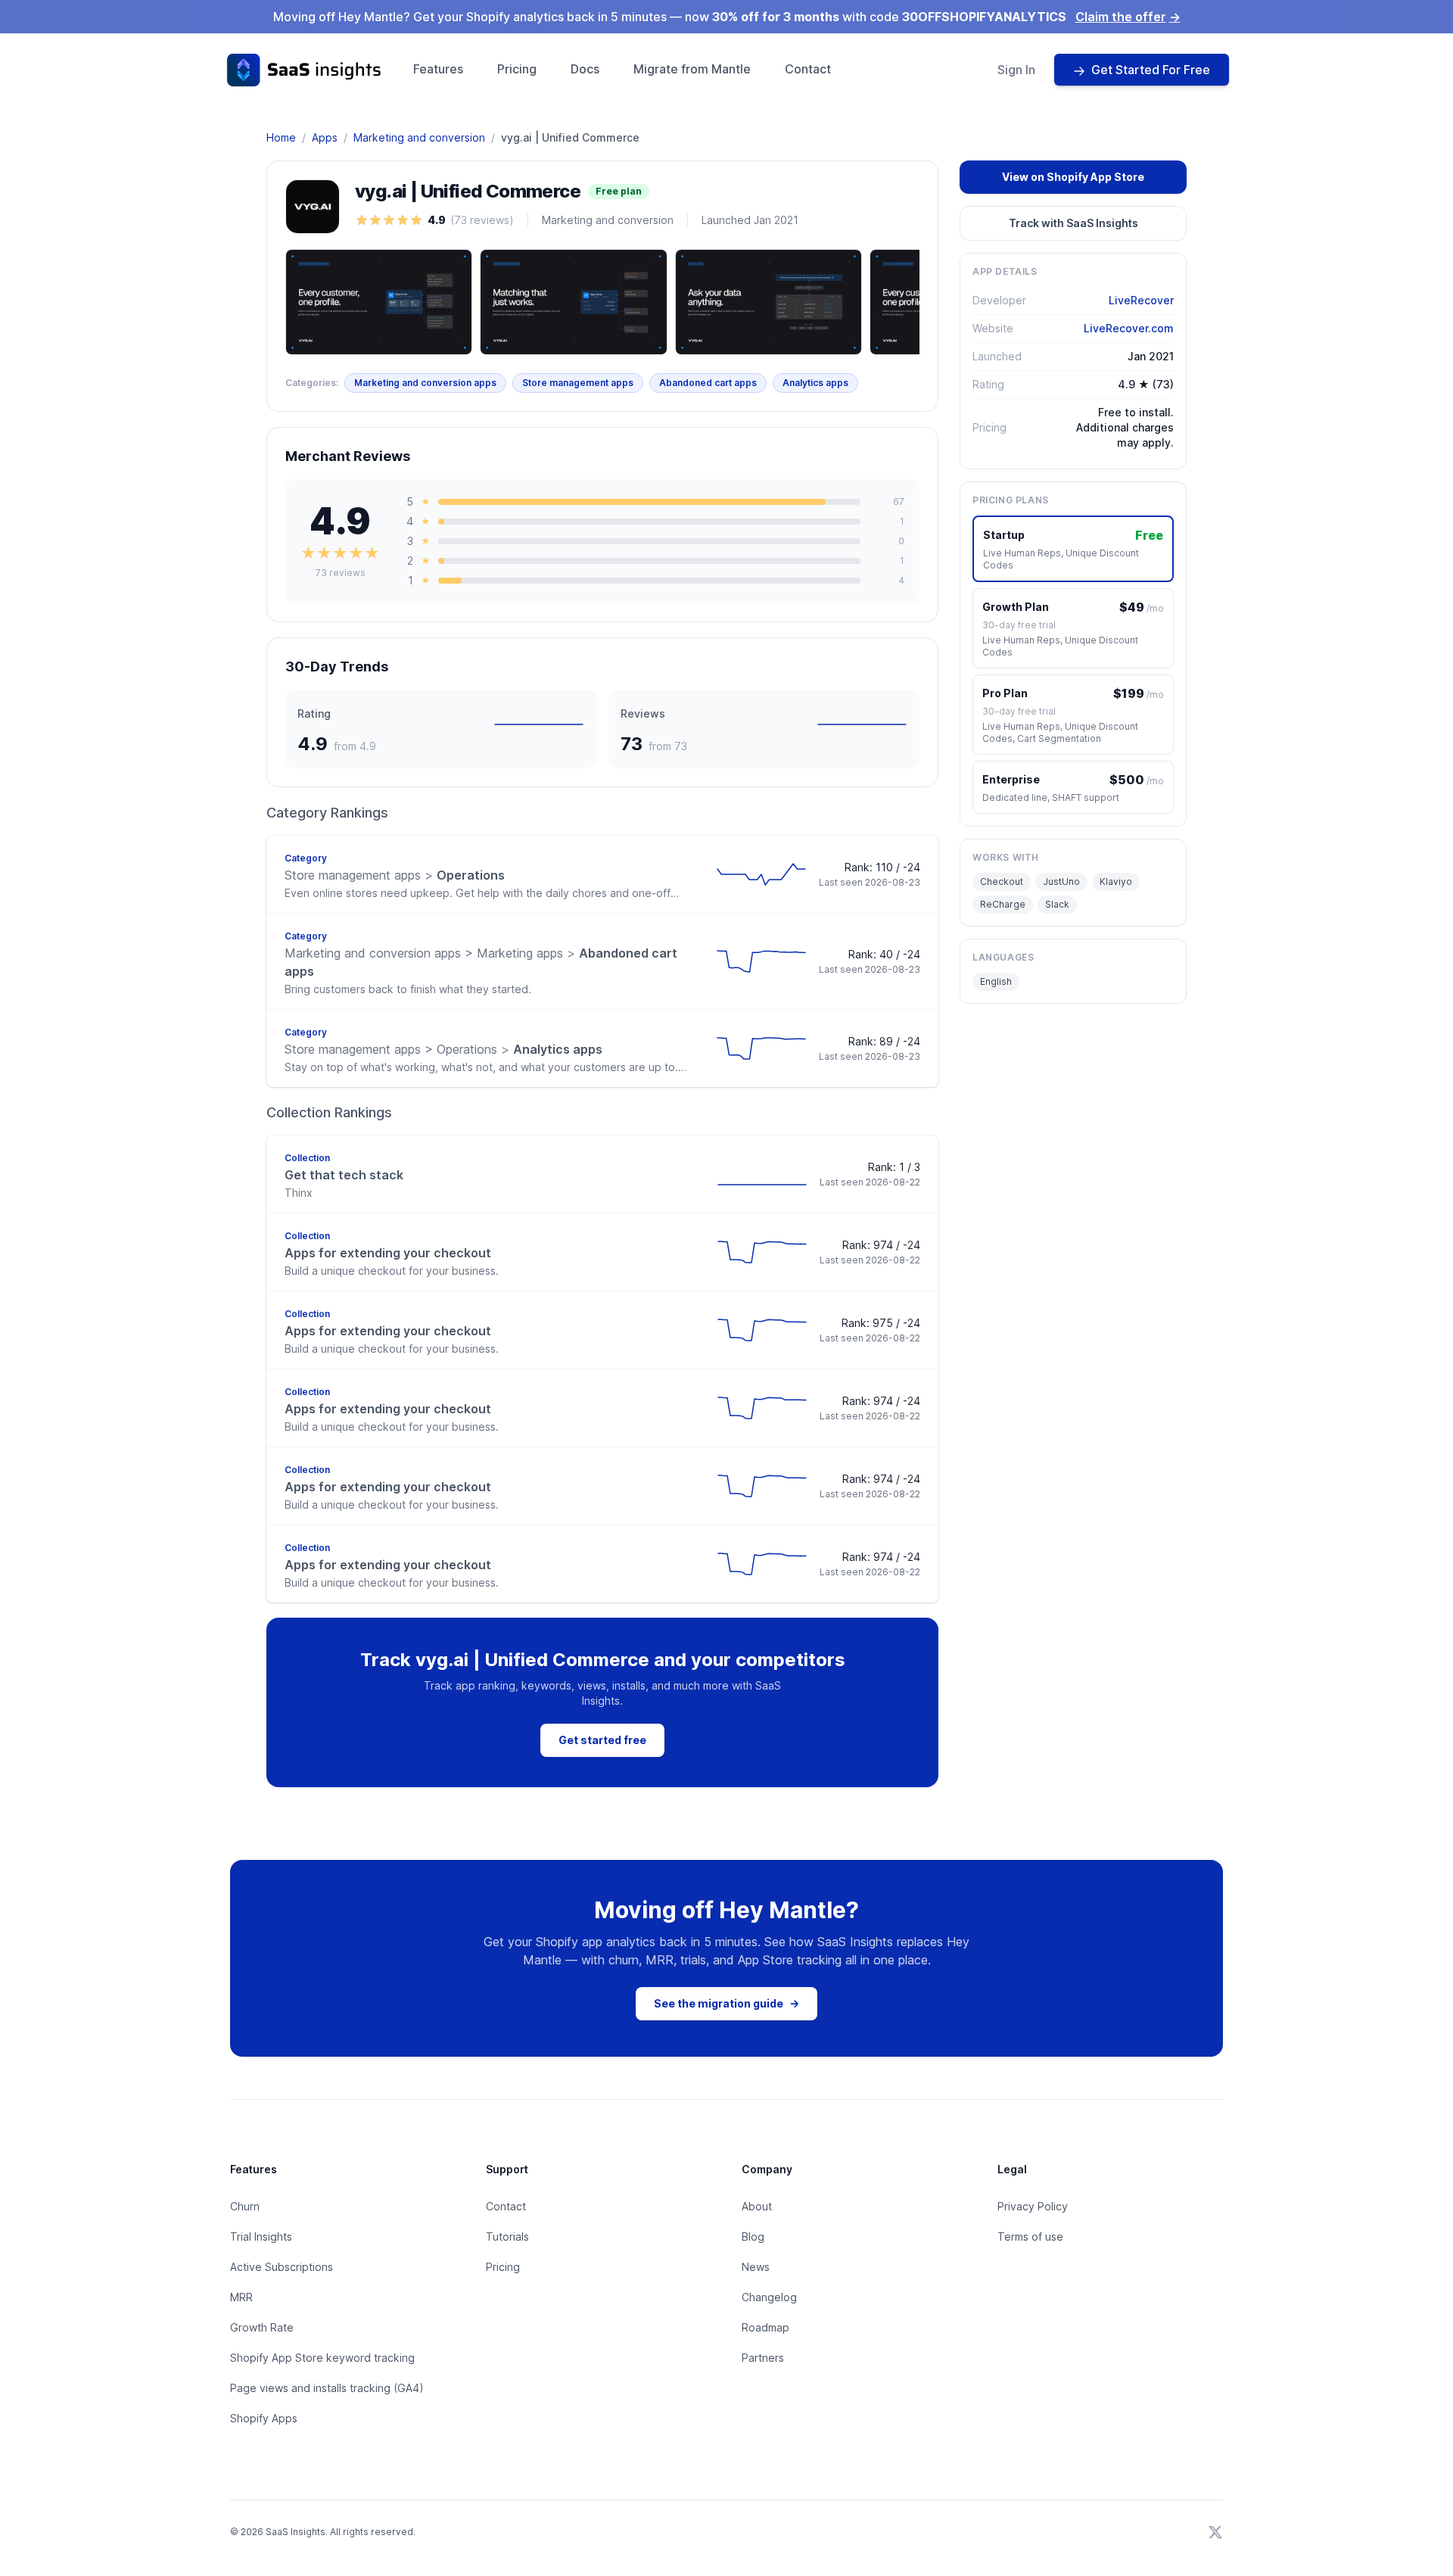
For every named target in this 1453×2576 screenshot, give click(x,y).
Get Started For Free (1151, 70)
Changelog (769, 2297)
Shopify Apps (264, 2418)
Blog (753, 2236)
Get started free (602, 1740)
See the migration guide (726, 2003)
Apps (325, 137)
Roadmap (765, 2327)
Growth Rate (262, 2327)
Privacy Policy (1033, 2206)
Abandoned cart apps (708, 383)
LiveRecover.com (1129, 328)
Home (281, 137)
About (757, 2206)
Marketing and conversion (419, 137)
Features (438, 69)
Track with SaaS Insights (1073, 223)
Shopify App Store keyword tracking (322, 2358)
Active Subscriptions (282, 2267)
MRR (241, 2297)
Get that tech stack (344, 1175)
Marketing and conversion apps (425, 383)
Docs (585, 69)
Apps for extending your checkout (388, 1253)
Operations (395, 875)
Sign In (1016, 70)
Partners (763, 2358)
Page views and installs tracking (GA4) (327, 2388)
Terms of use (1030, 2236)
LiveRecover (1141, 300)
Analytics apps (815, 383)
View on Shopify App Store (1073, 177)
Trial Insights (261, 2236)
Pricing (517, 69)
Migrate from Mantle (692, 69)
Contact (808, 69)
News (756, 2267)
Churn (245, 2206)
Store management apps (578, 383)
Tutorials (507, 2236)
